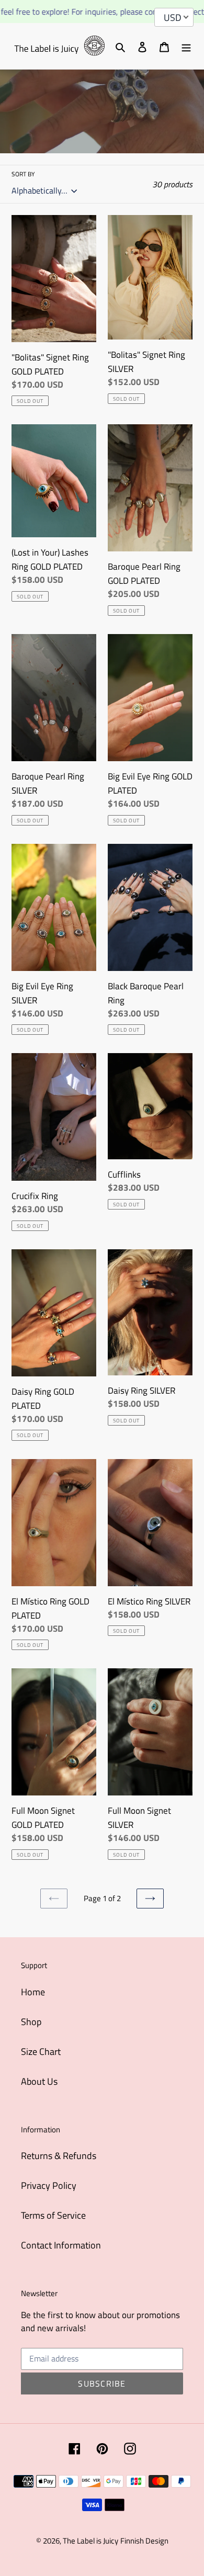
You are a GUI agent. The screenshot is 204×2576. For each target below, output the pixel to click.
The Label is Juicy (90, 2541)
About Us (39, 2081)
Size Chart (41, 2052)
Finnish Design (144, 2541)
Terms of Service (53, 2215)
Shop (31, 2022)
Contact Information (61, 2245)
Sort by (23, 174)
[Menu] (186, 46)
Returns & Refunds (59, 2156)
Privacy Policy (49, 2185)
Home (33, 1992)
